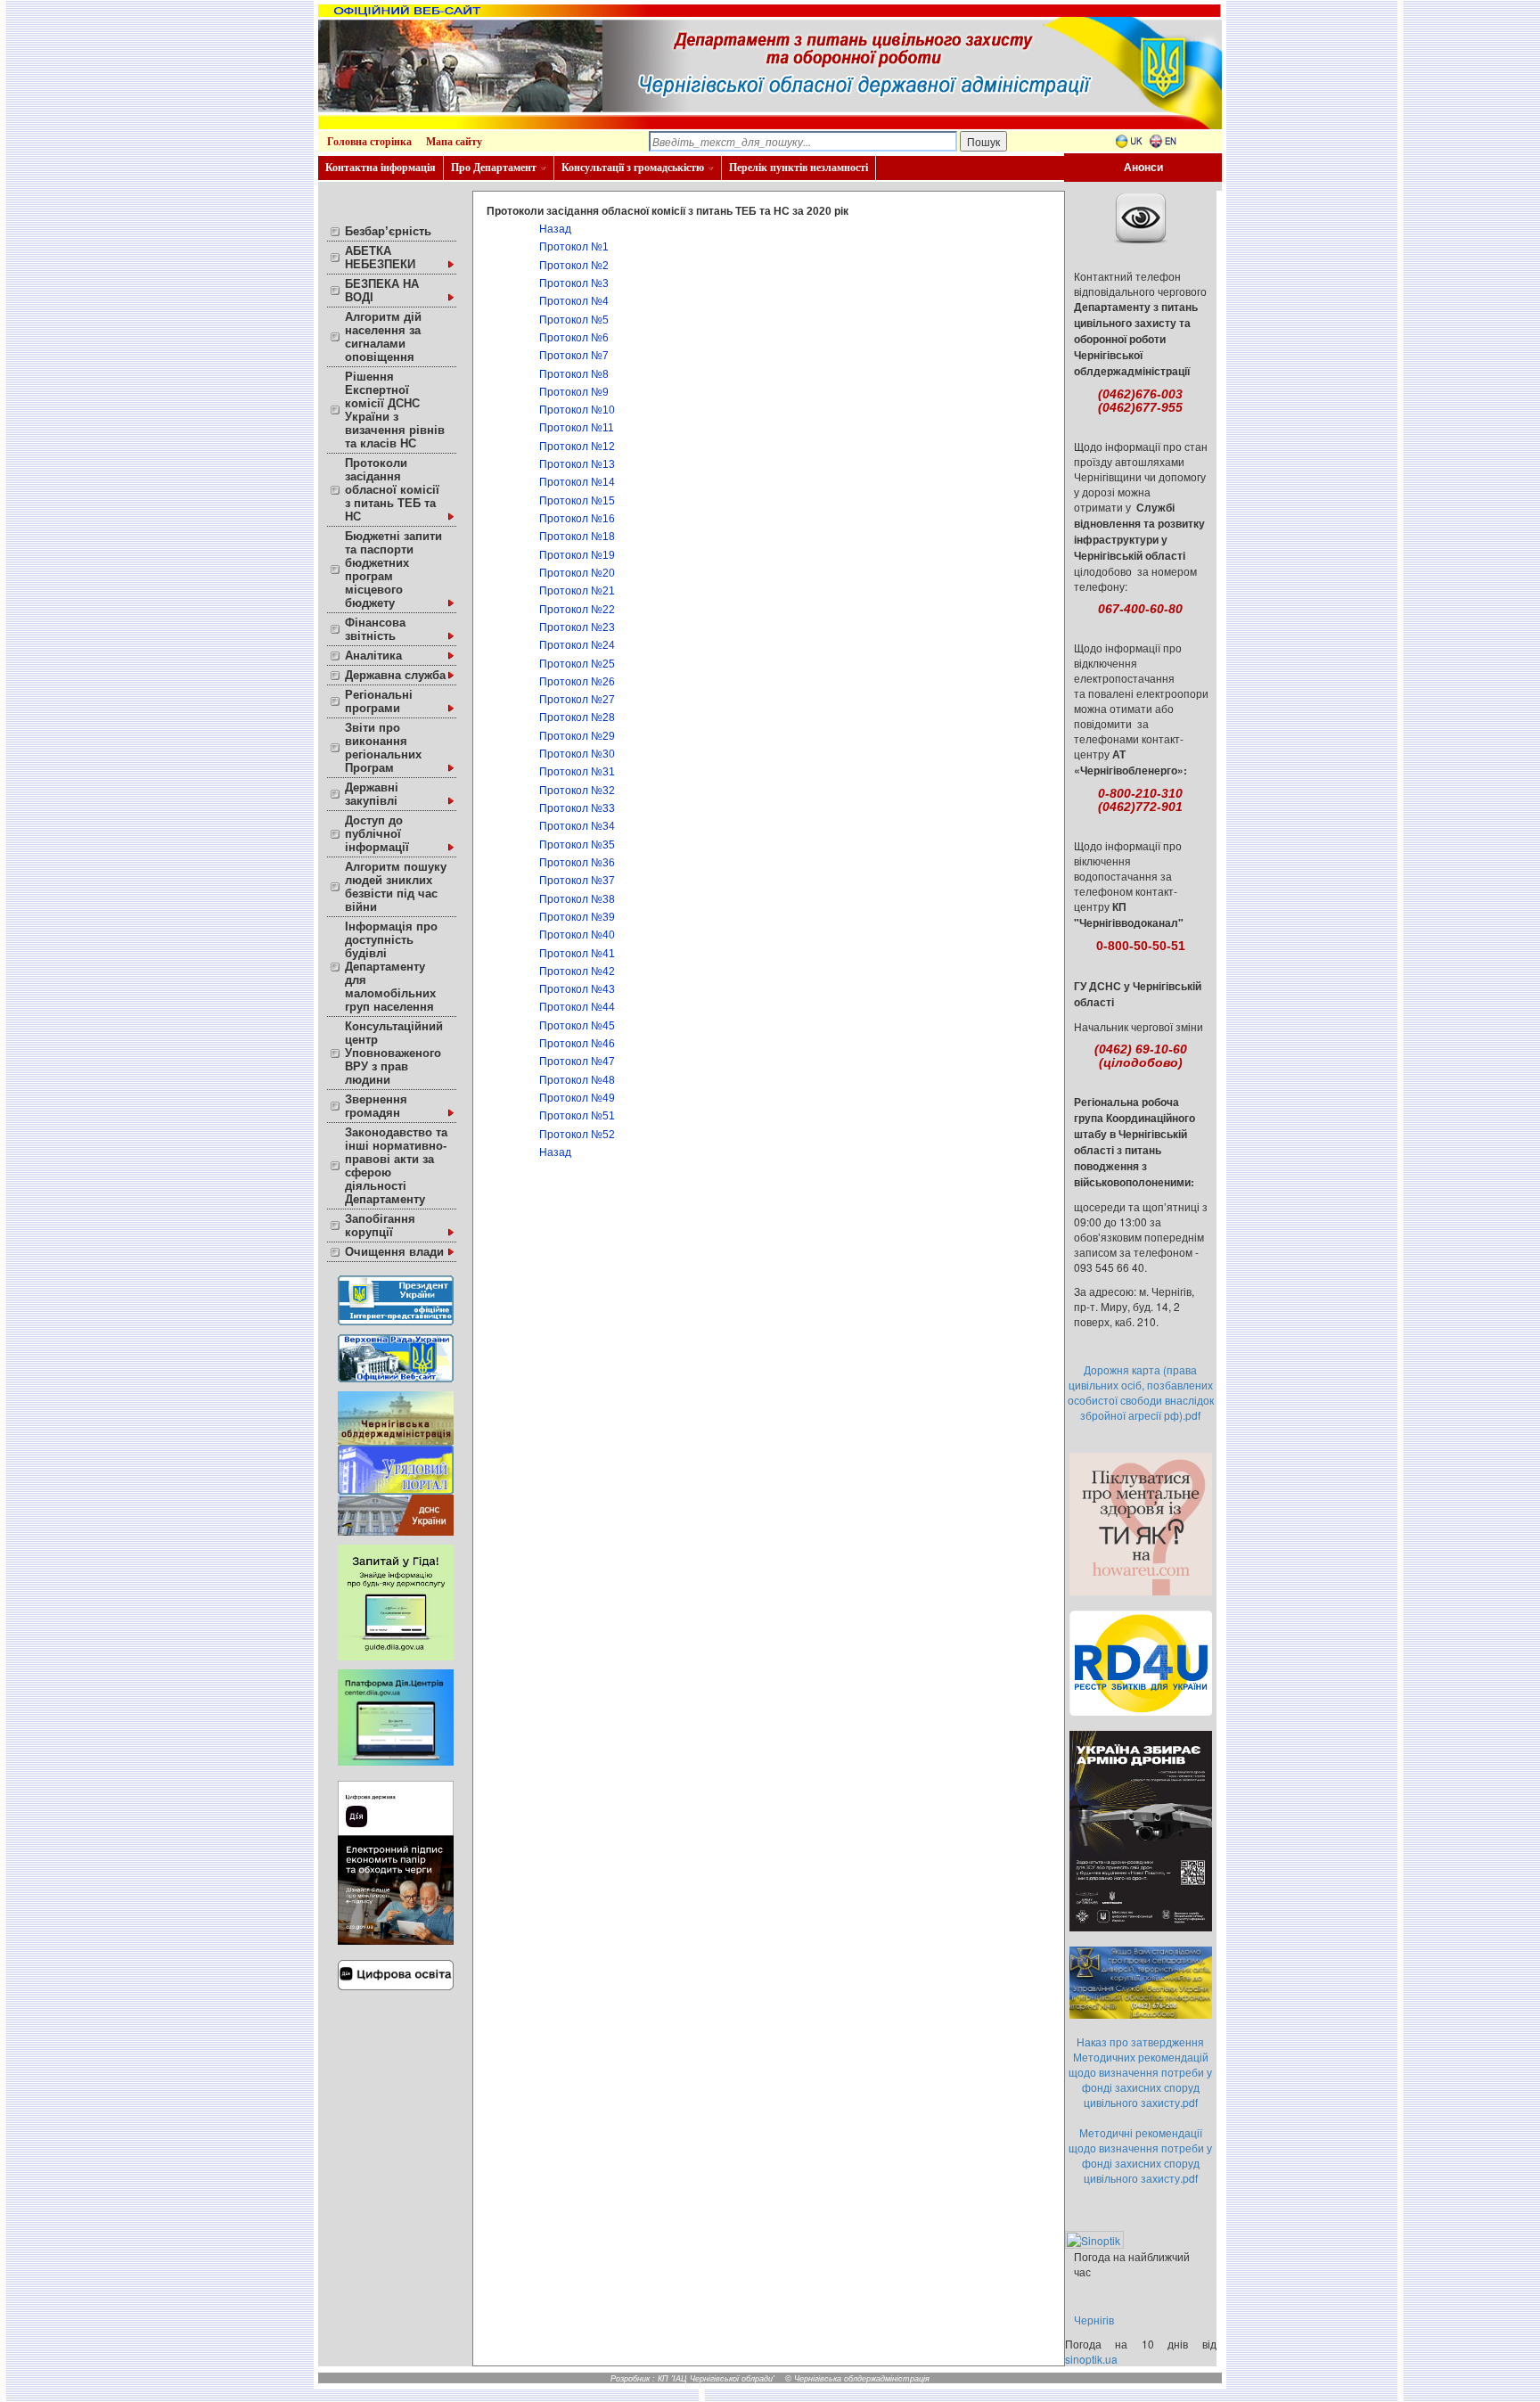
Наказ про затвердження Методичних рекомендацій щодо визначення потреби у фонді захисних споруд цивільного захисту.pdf (1140, 2072)
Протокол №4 (574, 301)
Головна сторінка (369, 141)
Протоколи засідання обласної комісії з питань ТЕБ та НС (392, 490)
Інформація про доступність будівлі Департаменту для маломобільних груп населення (391, 967)
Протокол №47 (577, 1062)
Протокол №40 (577, 935)
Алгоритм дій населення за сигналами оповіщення (383, 337)
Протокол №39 (577, 917)
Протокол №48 (577, 1080)
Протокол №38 (577, 899)
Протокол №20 (577, 573)
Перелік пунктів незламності (799, 168)
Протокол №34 (577, 826)
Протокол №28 (577, 717)
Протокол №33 (577, 808)
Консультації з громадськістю (633, 168)
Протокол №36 (577, 863)
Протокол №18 (577, 537)
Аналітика (373, 656)
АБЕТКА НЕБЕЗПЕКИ (380, 258)
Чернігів (1094, 2320)
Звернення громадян (376, 1106)
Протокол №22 (577, 610)
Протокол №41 (577, 954)
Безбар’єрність (388, 231)
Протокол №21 (577, 591)
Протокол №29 (577, 736)
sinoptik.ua (1091, 2359)
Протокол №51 (577, 1116)
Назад (555, 229)
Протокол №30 (577, 754)
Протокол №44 (577, 1007)
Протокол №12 (577, 447)
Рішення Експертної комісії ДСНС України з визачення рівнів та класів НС (395, 410)
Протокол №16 (577, 519)
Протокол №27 (577, 700)
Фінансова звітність (375, 629)
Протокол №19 (577, 555)
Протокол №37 (577, 881)
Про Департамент (494, 168)
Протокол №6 (574, 338)
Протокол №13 (577, 464)
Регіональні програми (379, 701)
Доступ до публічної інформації (377, 834)
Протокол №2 (574, 266)
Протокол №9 (574, 392)
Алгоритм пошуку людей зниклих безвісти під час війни (396, 887)
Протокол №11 (577, 428)
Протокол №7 (574, 356)
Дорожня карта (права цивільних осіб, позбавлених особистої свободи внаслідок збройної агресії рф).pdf (1141, 1392)
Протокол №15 (577, 501)
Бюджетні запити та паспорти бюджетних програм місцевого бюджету (393, 570)
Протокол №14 (577, 482)
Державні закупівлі (372, 794)
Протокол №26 (577, 682)
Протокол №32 (577, 791)
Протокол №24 (577, 645)
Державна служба (395, 675)
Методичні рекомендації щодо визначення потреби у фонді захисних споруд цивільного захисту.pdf (1140, 2155)
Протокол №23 (577, 627)
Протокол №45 (577, 1026)
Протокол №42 (577, 971)
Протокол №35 (577, 845)
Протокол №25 (577, 664)
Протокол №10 (577, 410)
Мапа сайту (454, 141)
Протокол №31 (577, 772)
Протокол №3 (574, 283)
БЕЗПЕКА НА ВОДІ (382, 291)
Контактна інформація (381, 168)
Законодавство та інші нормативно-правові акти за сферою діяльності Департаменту (396, 1166)
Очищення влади (394, 1252)
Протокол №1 (574, 247)
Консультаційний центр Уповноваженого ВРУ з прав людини (394, 1053)
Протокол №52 (577, 1135)
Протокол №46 (577, 1044)
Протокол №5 (574, 320)
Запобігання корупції (380, 1226)
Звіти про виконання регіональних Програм (383, 748)
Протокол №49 (577, 1098)
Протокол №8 (574, 374)
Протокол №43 (577, 989)
